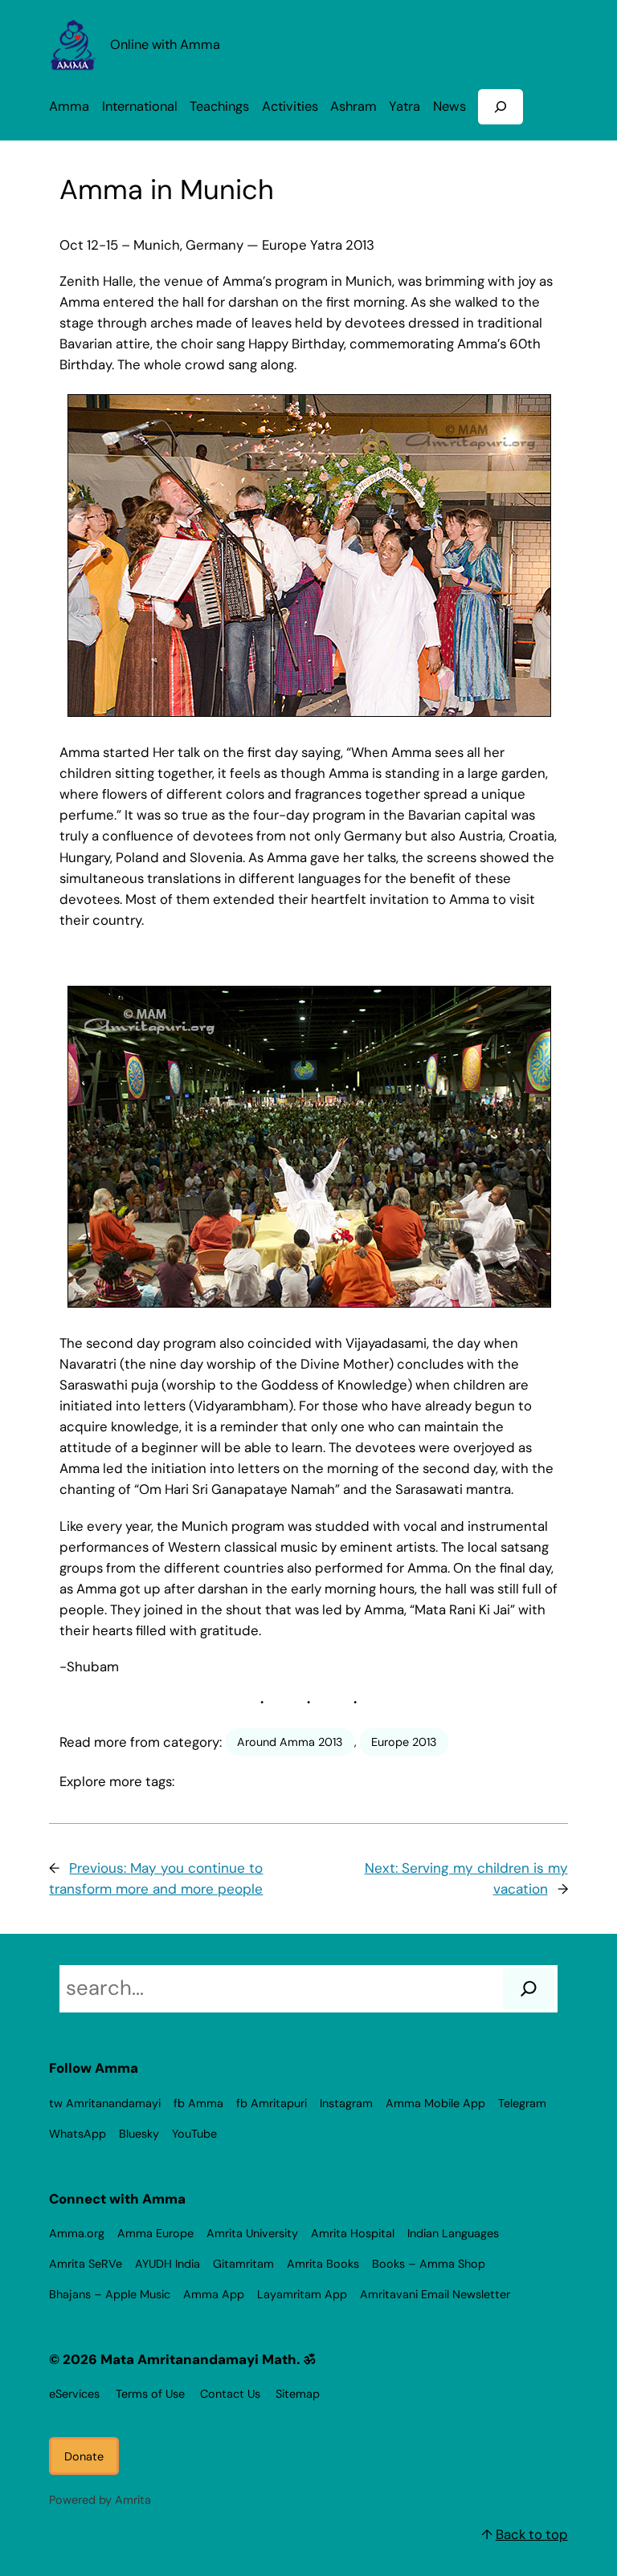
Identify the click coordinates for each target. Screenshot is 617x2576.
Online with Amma (165, 45)
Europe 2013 (404, 1742)
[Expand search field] (501, 106)
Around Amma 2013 (290, 1742)
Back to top (532, 2534)
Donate (84, 2456)
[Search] (529, 1989)
